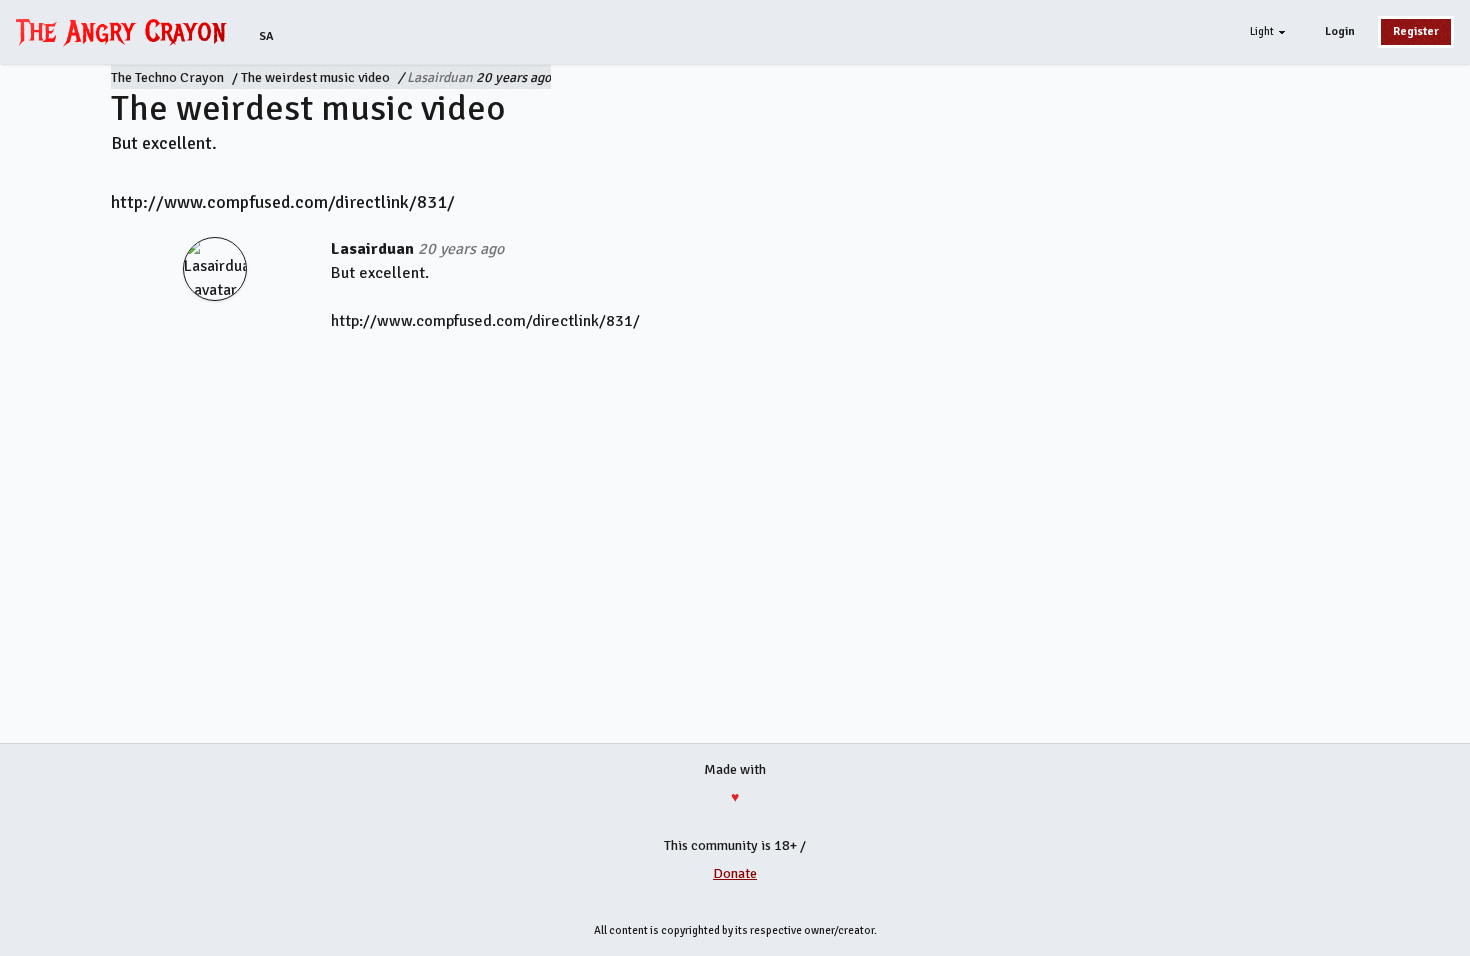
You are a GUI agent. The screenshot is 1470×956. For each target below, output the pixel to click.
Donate (735, 873)
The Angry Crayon (126, 31)
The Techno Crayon (167, 77)
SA (266, 36)
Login (1340, 31)
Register (1416, 31)
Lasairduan (440, 77)
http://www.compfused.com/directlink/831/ (283, 202)
